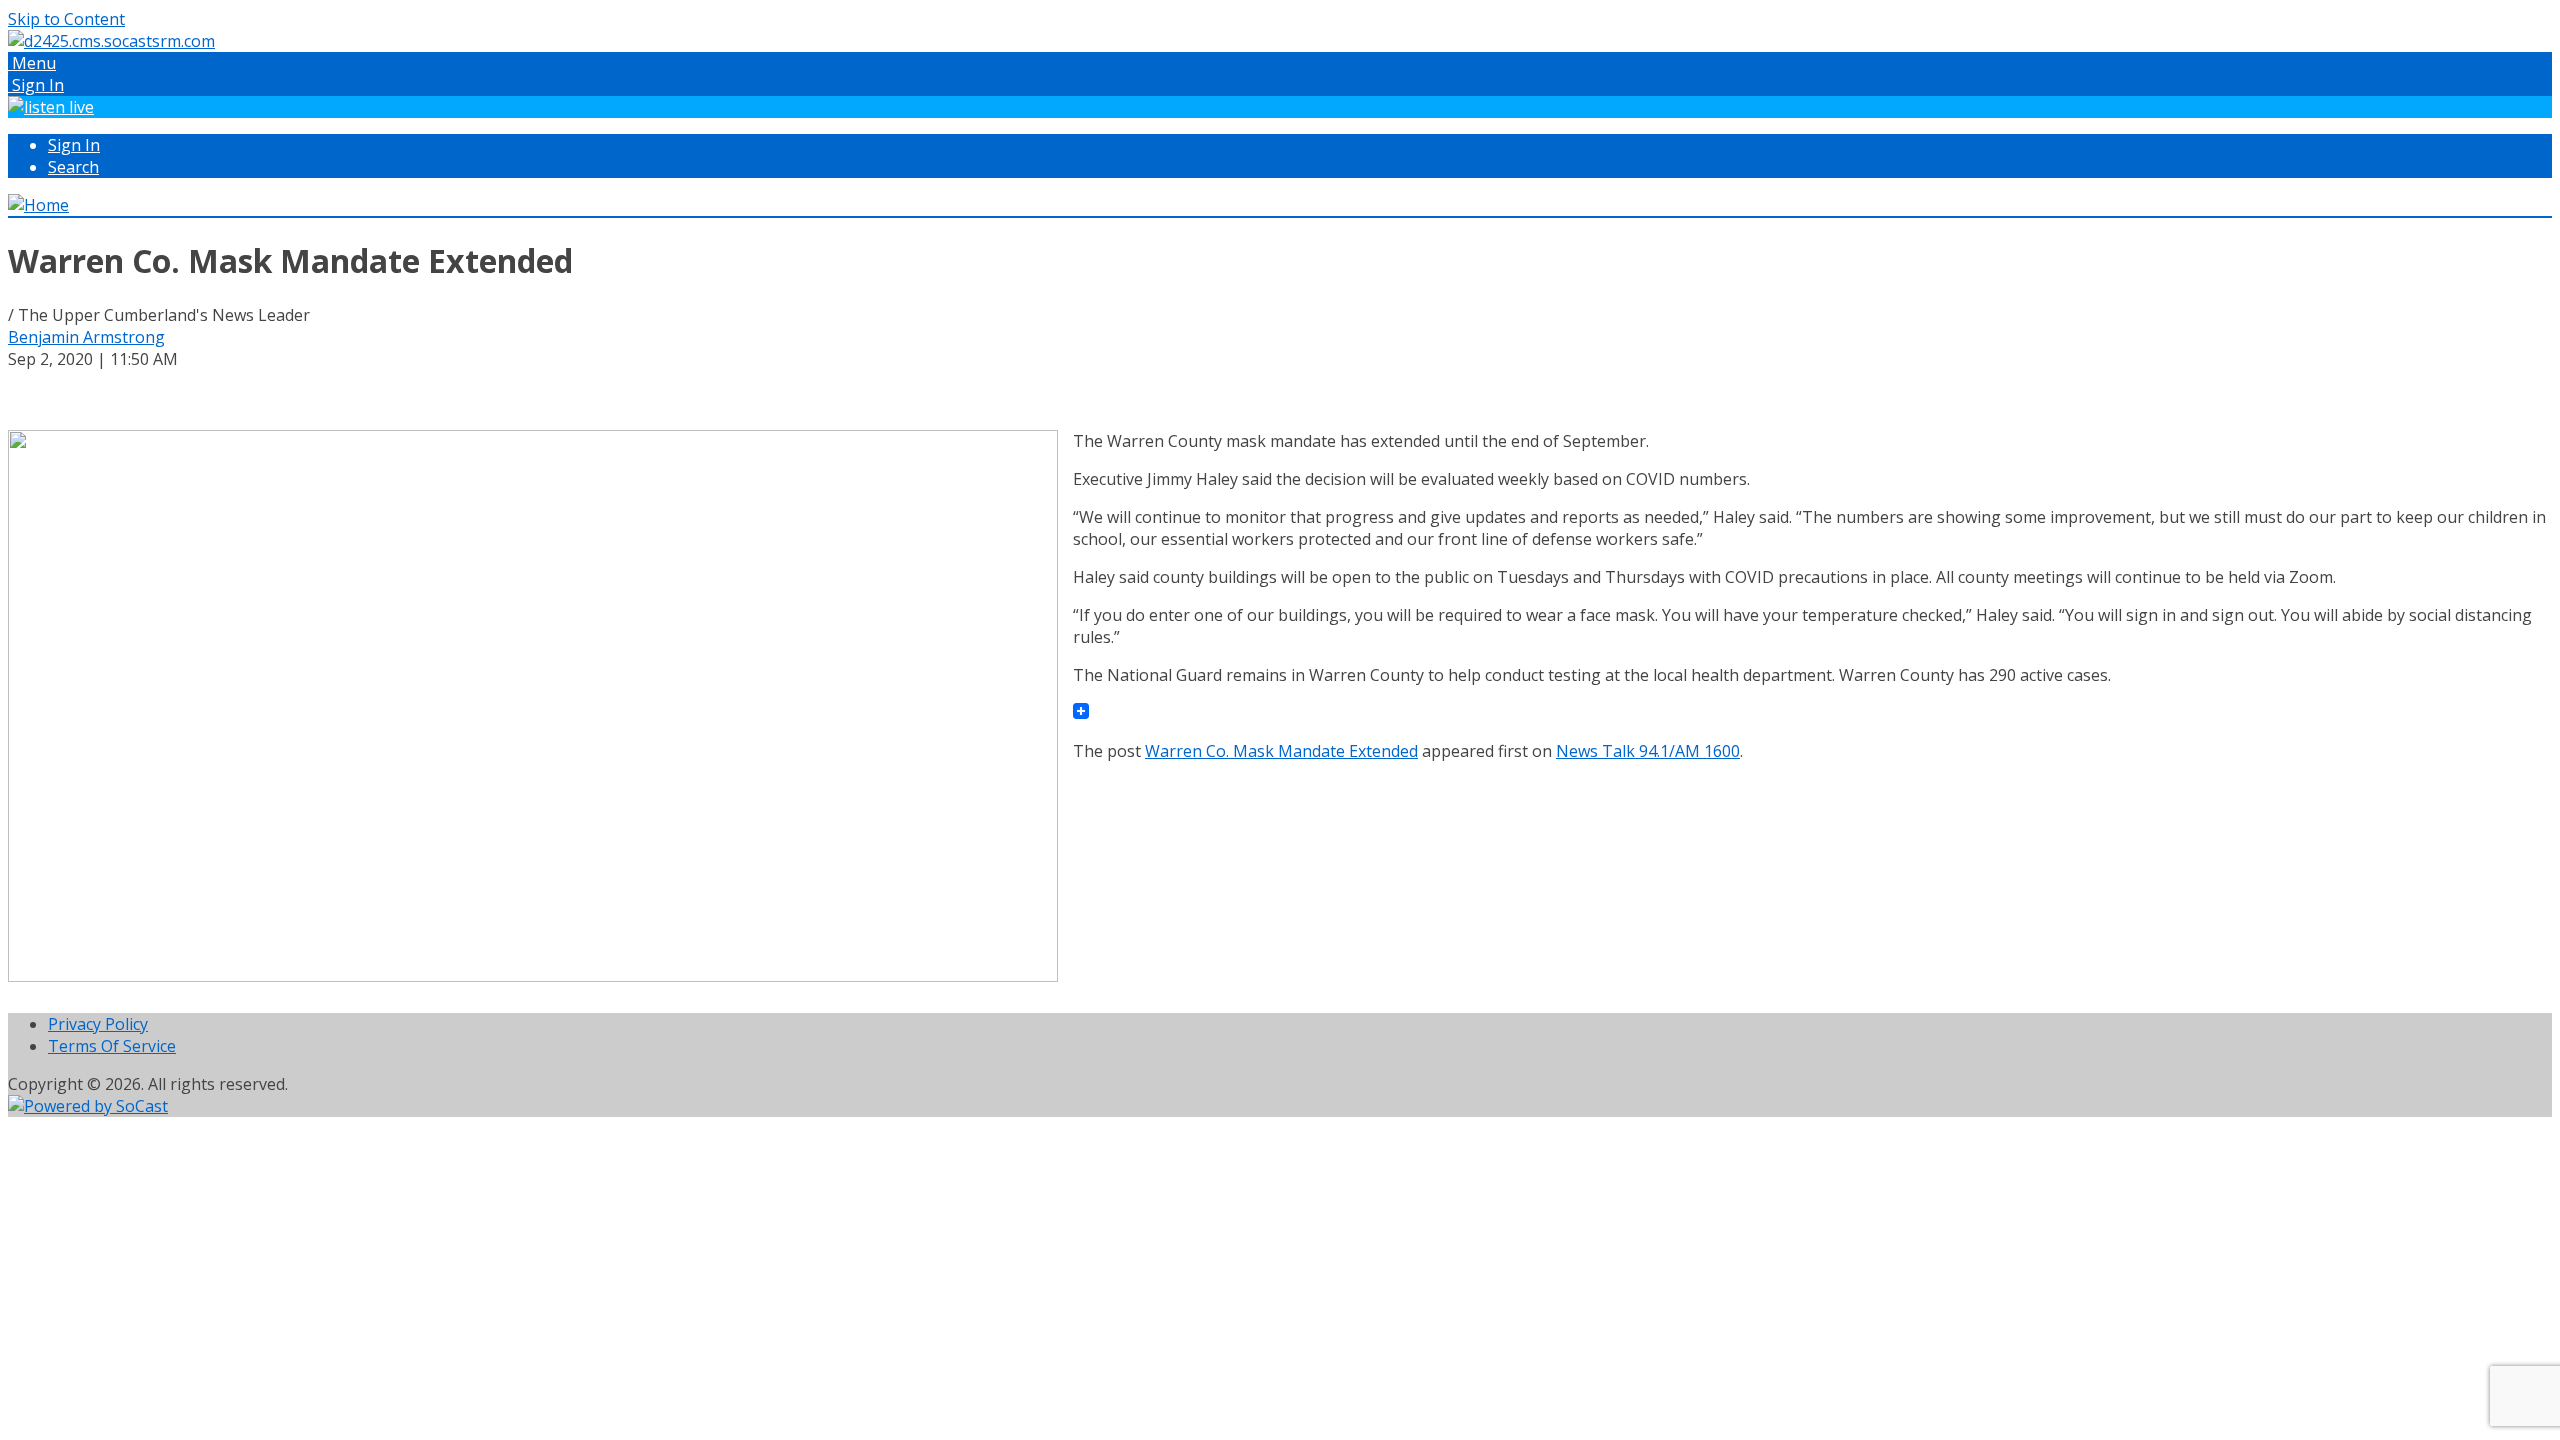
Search (73, 167)
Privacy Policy (98, 1024)
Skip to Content (66, 19)
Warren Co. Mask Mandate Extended (1281, 751)
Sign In (74, 145)
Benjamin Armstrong (86, 337)
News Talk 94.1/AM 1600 (1648, 751)
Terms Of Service (112, 1046)
